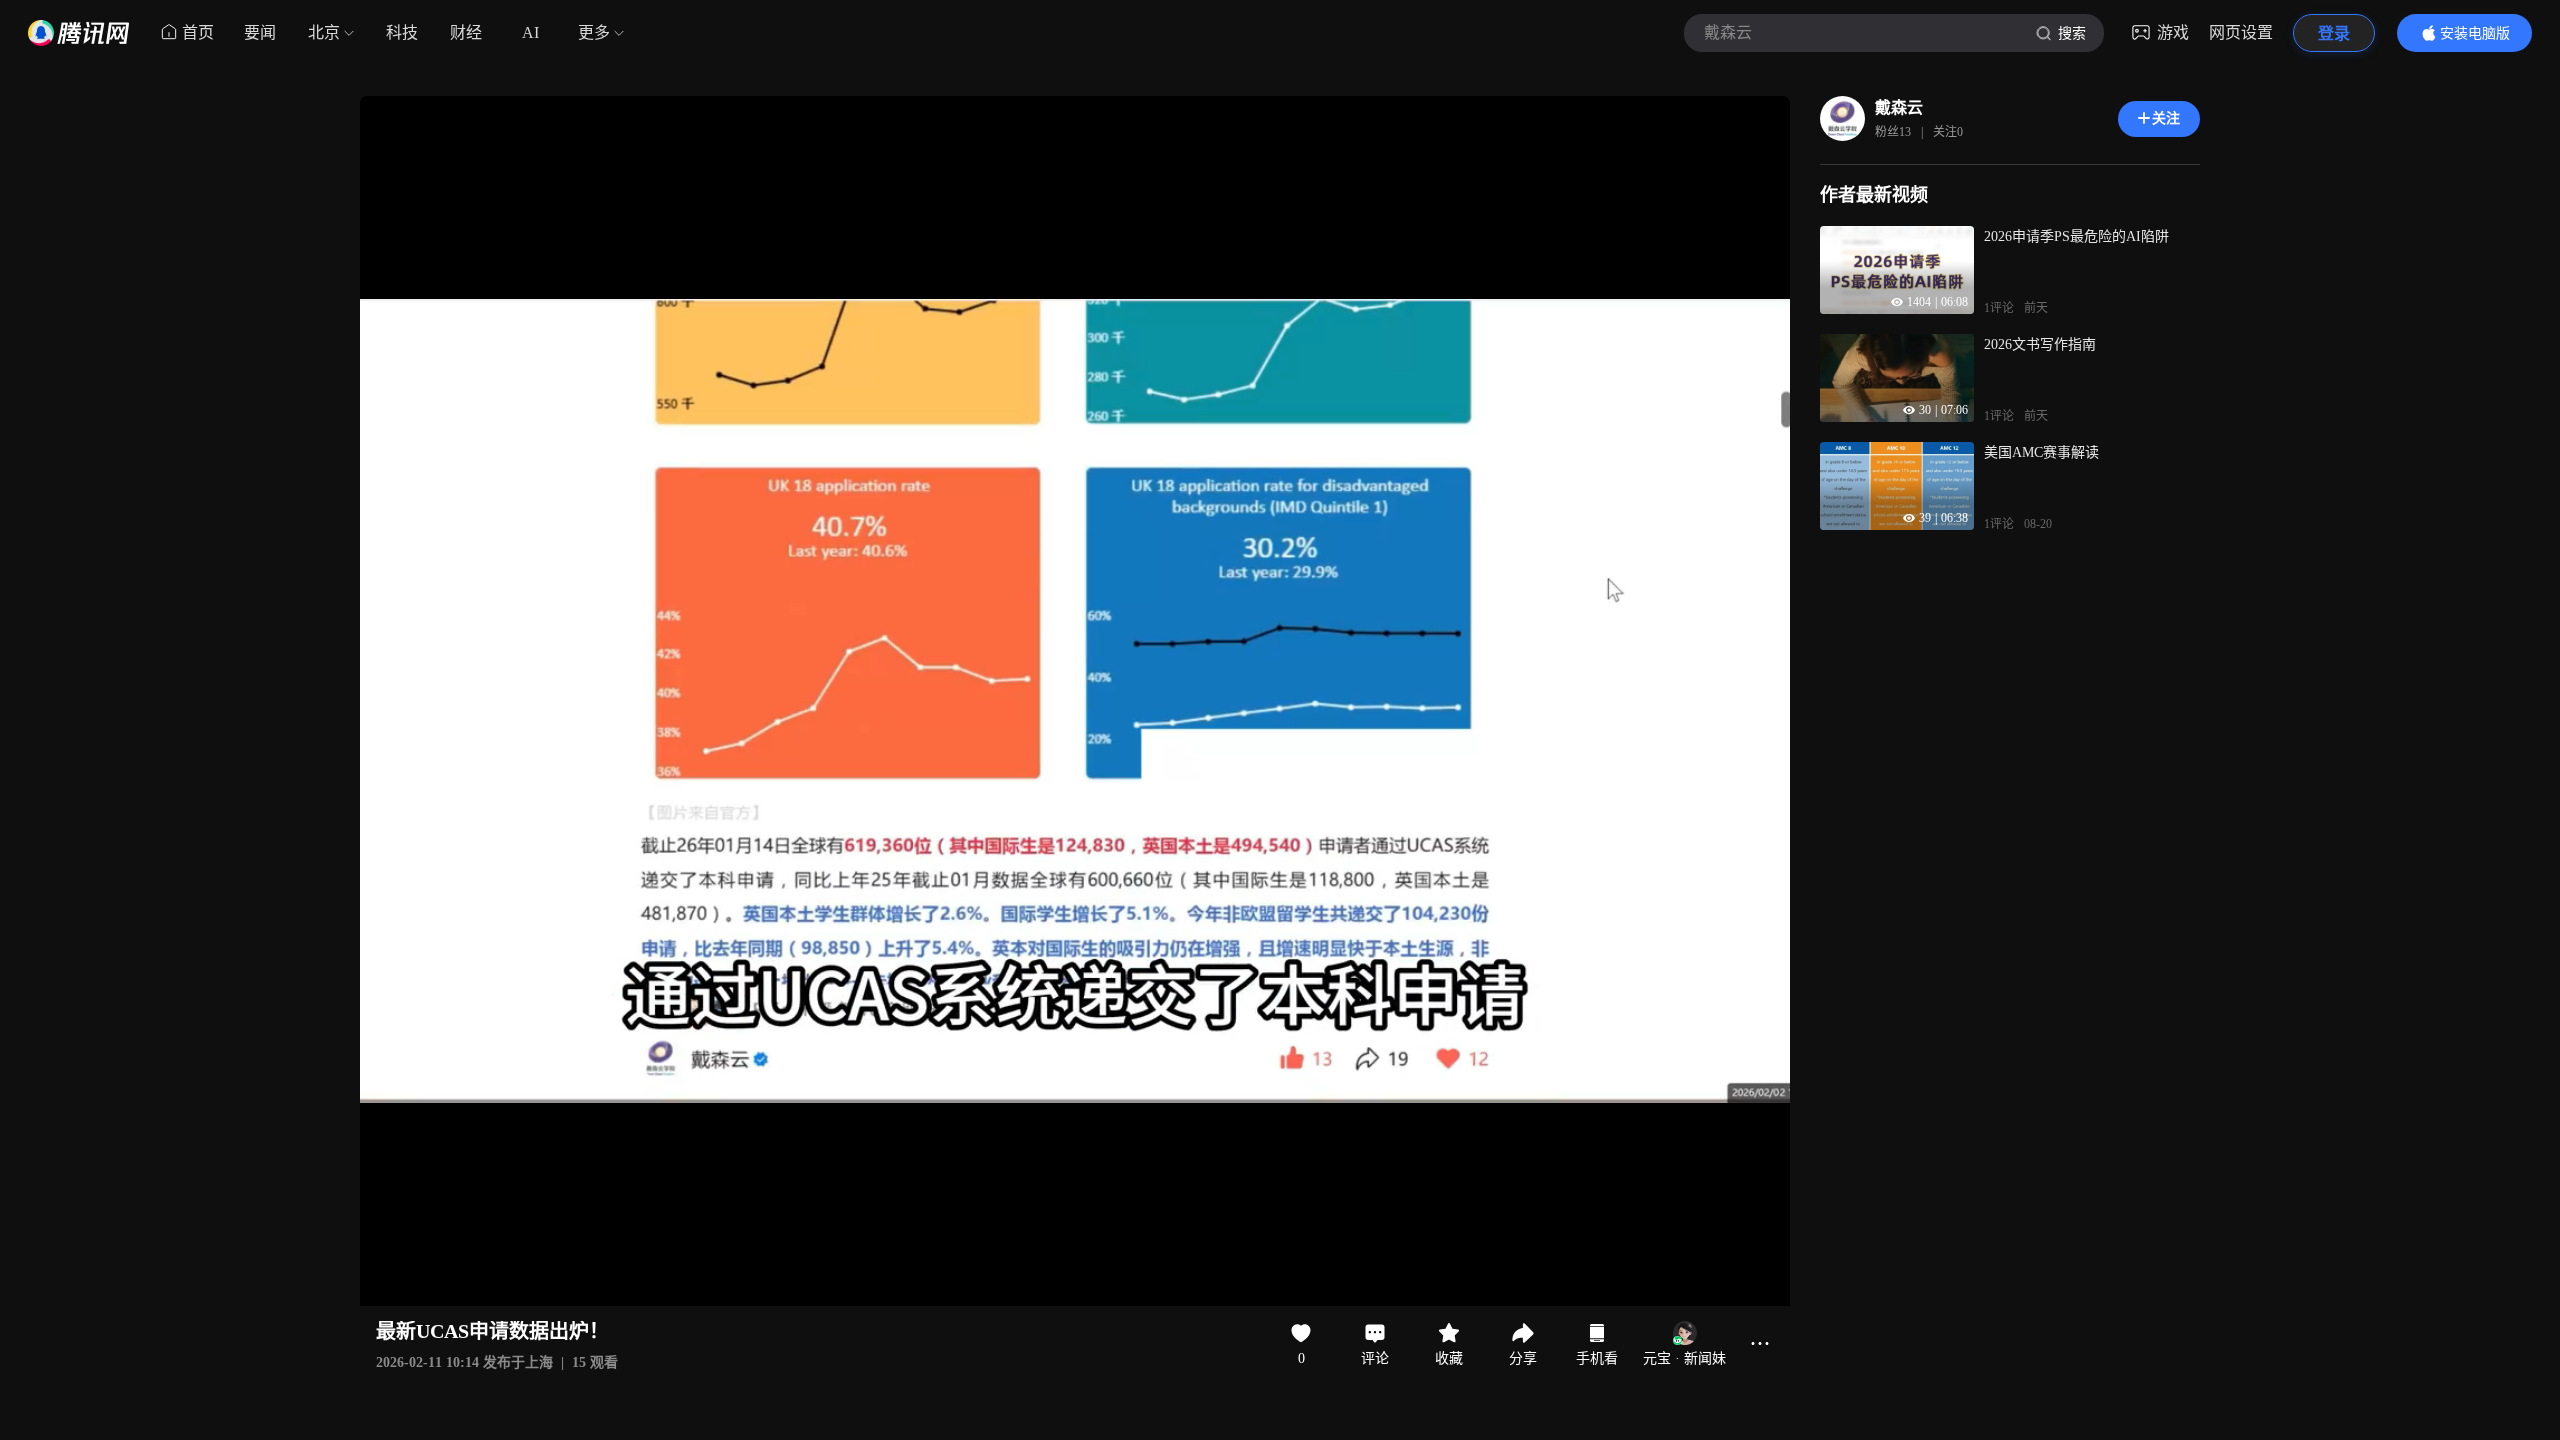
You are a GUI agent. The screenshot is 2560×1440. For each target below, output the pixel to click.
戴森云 (1899, 107)
